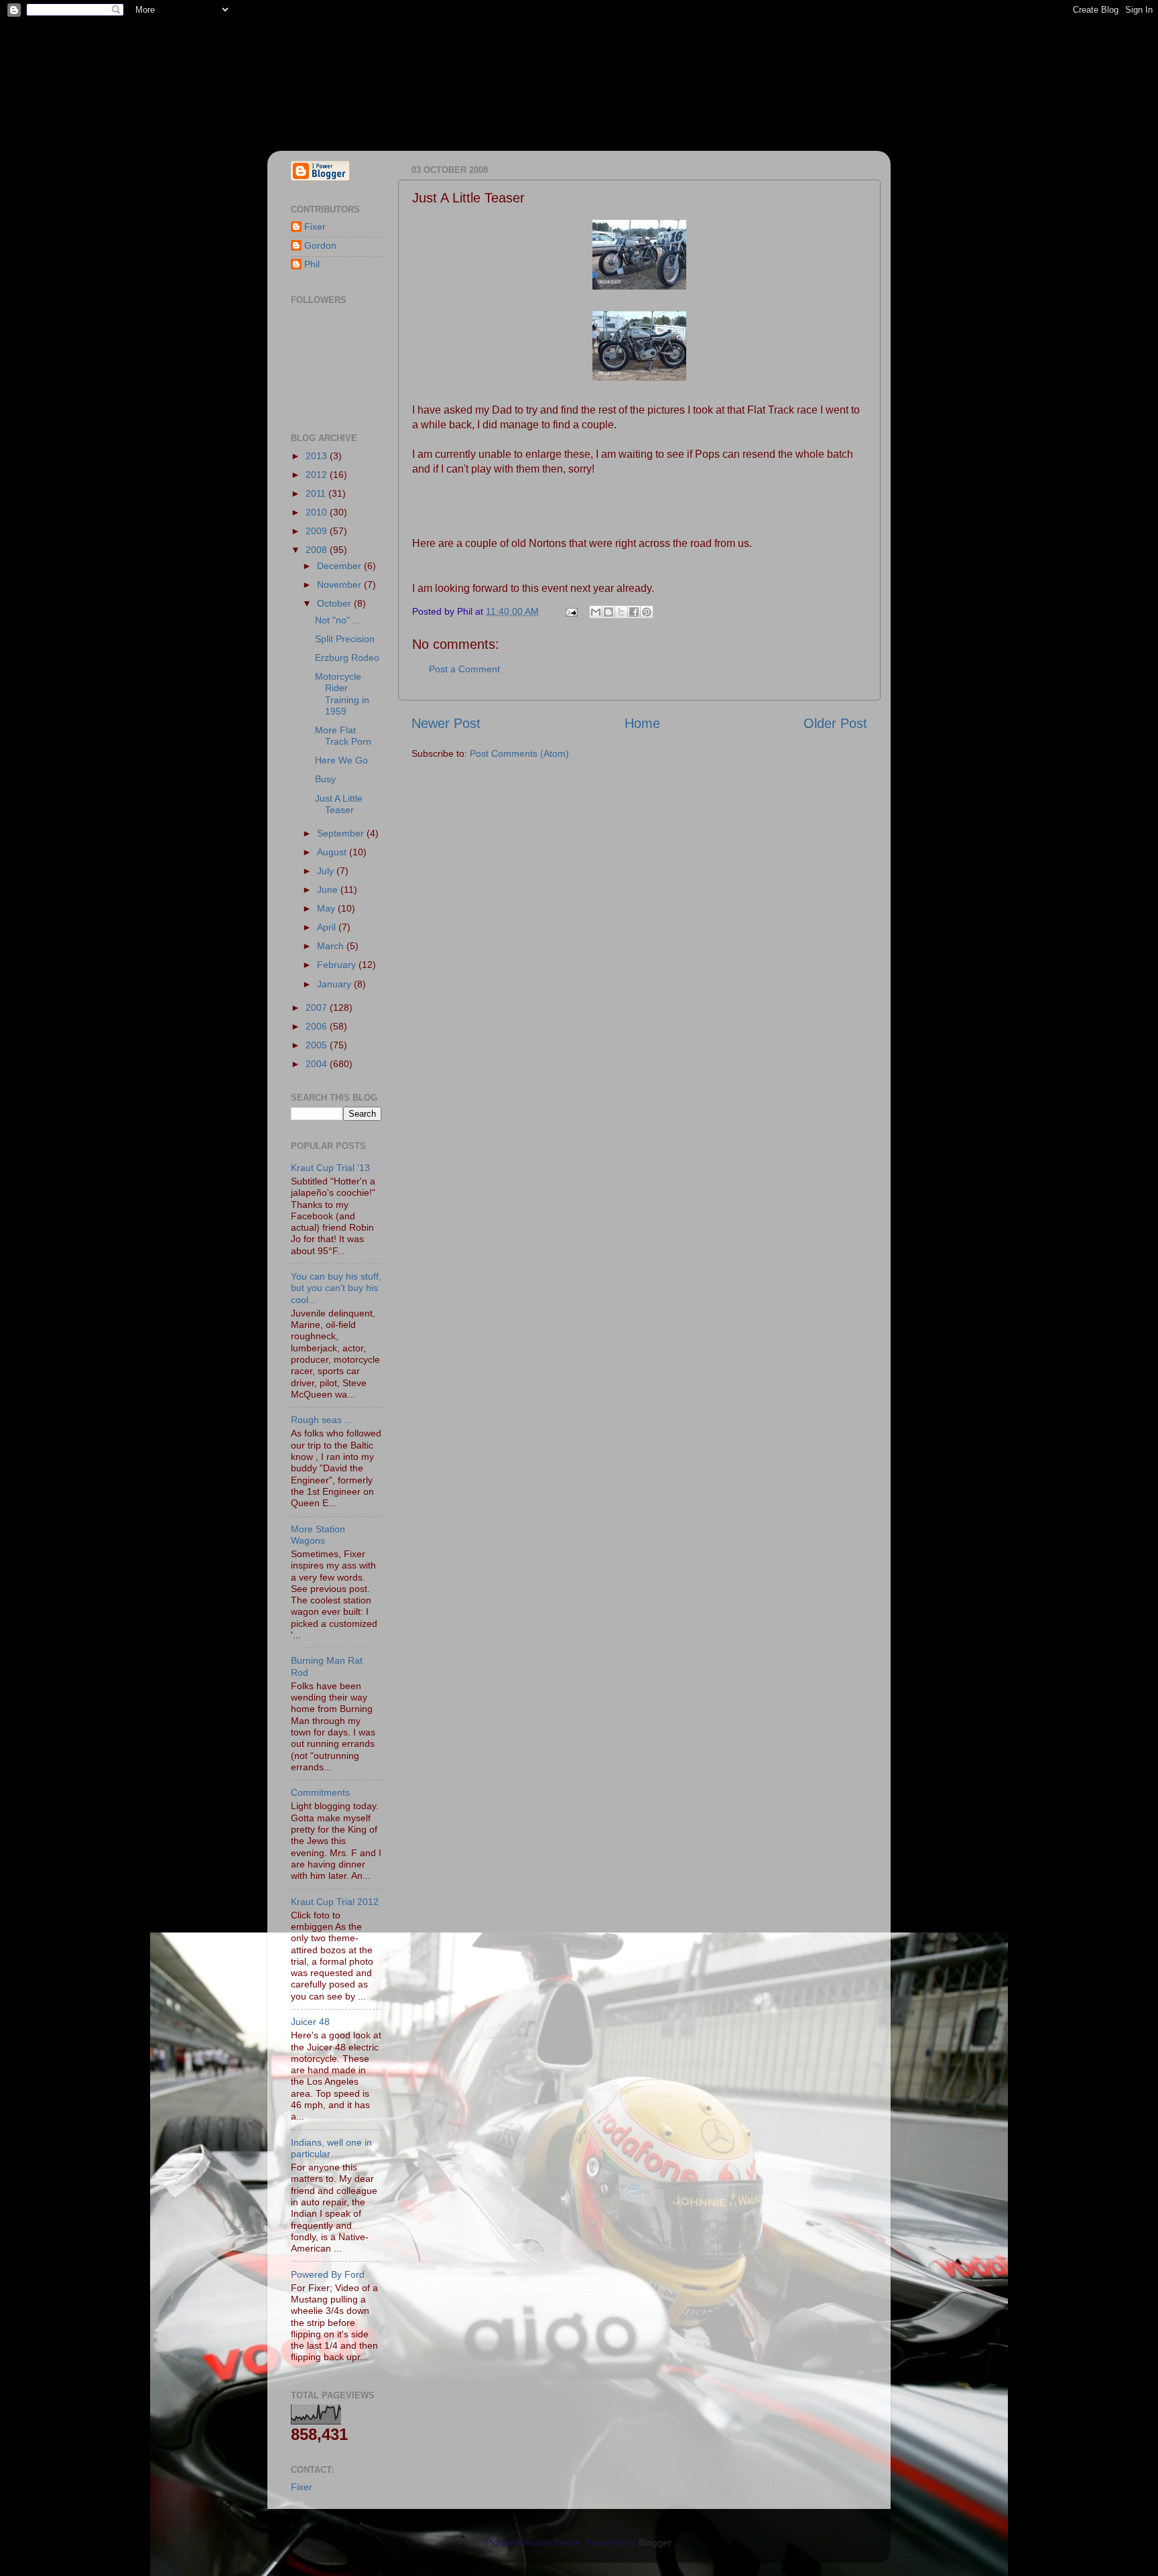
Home (642, 723)
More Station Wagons (318, 1535)
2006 (318, 1026)
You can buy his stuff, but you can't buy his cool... (336, 1288)
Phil (312, 264)
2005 (318, 1045)
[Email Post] (571, 611)
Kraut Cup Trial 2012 (335, 1902)
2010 (318, 512)
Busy (325, 779)
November (340, 585)
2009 (318, 531)
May (327, 908)
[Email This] (596, 612)
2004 (318, 1064)
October (335, 603)
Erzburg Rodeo (347, 658)
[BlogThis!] (608, 612)
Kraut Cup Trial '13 (330, 1168)
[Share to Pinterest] (647, 612)
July (327, 871)
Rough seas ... (322, 1420)
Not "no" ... (338, 620)
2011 (317, 493)
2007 (318, 1007)
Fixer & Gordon (390, 68)
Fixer (315, 227)
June (329, 890)
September (342, 833)
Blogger (655, 2542)
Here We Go (341, 760)
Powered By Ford (328, 2274)
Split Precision (345, 639)
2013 (318, 456)
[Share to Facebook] (634, 612)
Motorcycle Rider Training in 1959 (342, 694)
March (332, 946)
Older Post (835, 723)
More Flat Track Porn (343, 736)
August (333, 852)
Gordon (320, 245)
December (340, 566)
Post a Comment (464, 669)
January (335, 984)
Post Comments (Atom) (519, 753)
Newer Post (446, 723)
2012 (318, 475)
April (328, 927)
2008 (318, 550)
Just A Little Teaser (339, 804)
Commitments (320, 1792)
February (338, 965)
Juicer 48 (310, 2022)
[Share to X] (621, 612)
